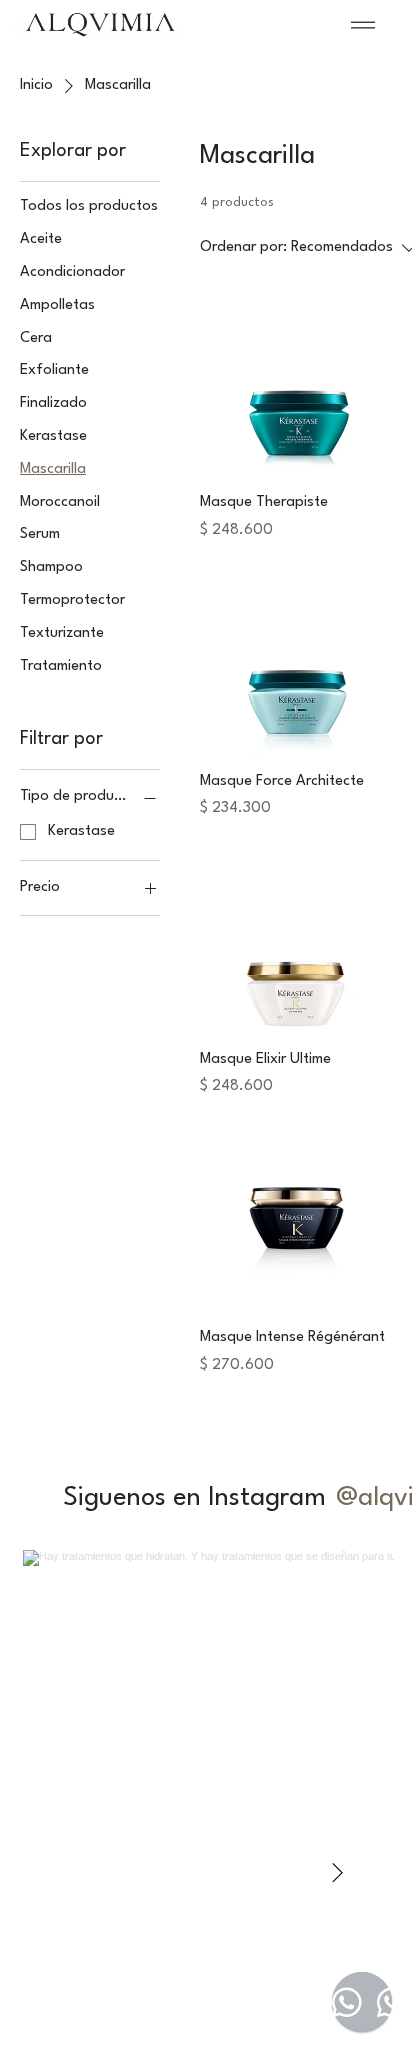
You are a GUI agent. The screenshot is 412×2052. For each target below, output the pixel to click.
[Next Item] (337, 1874)
